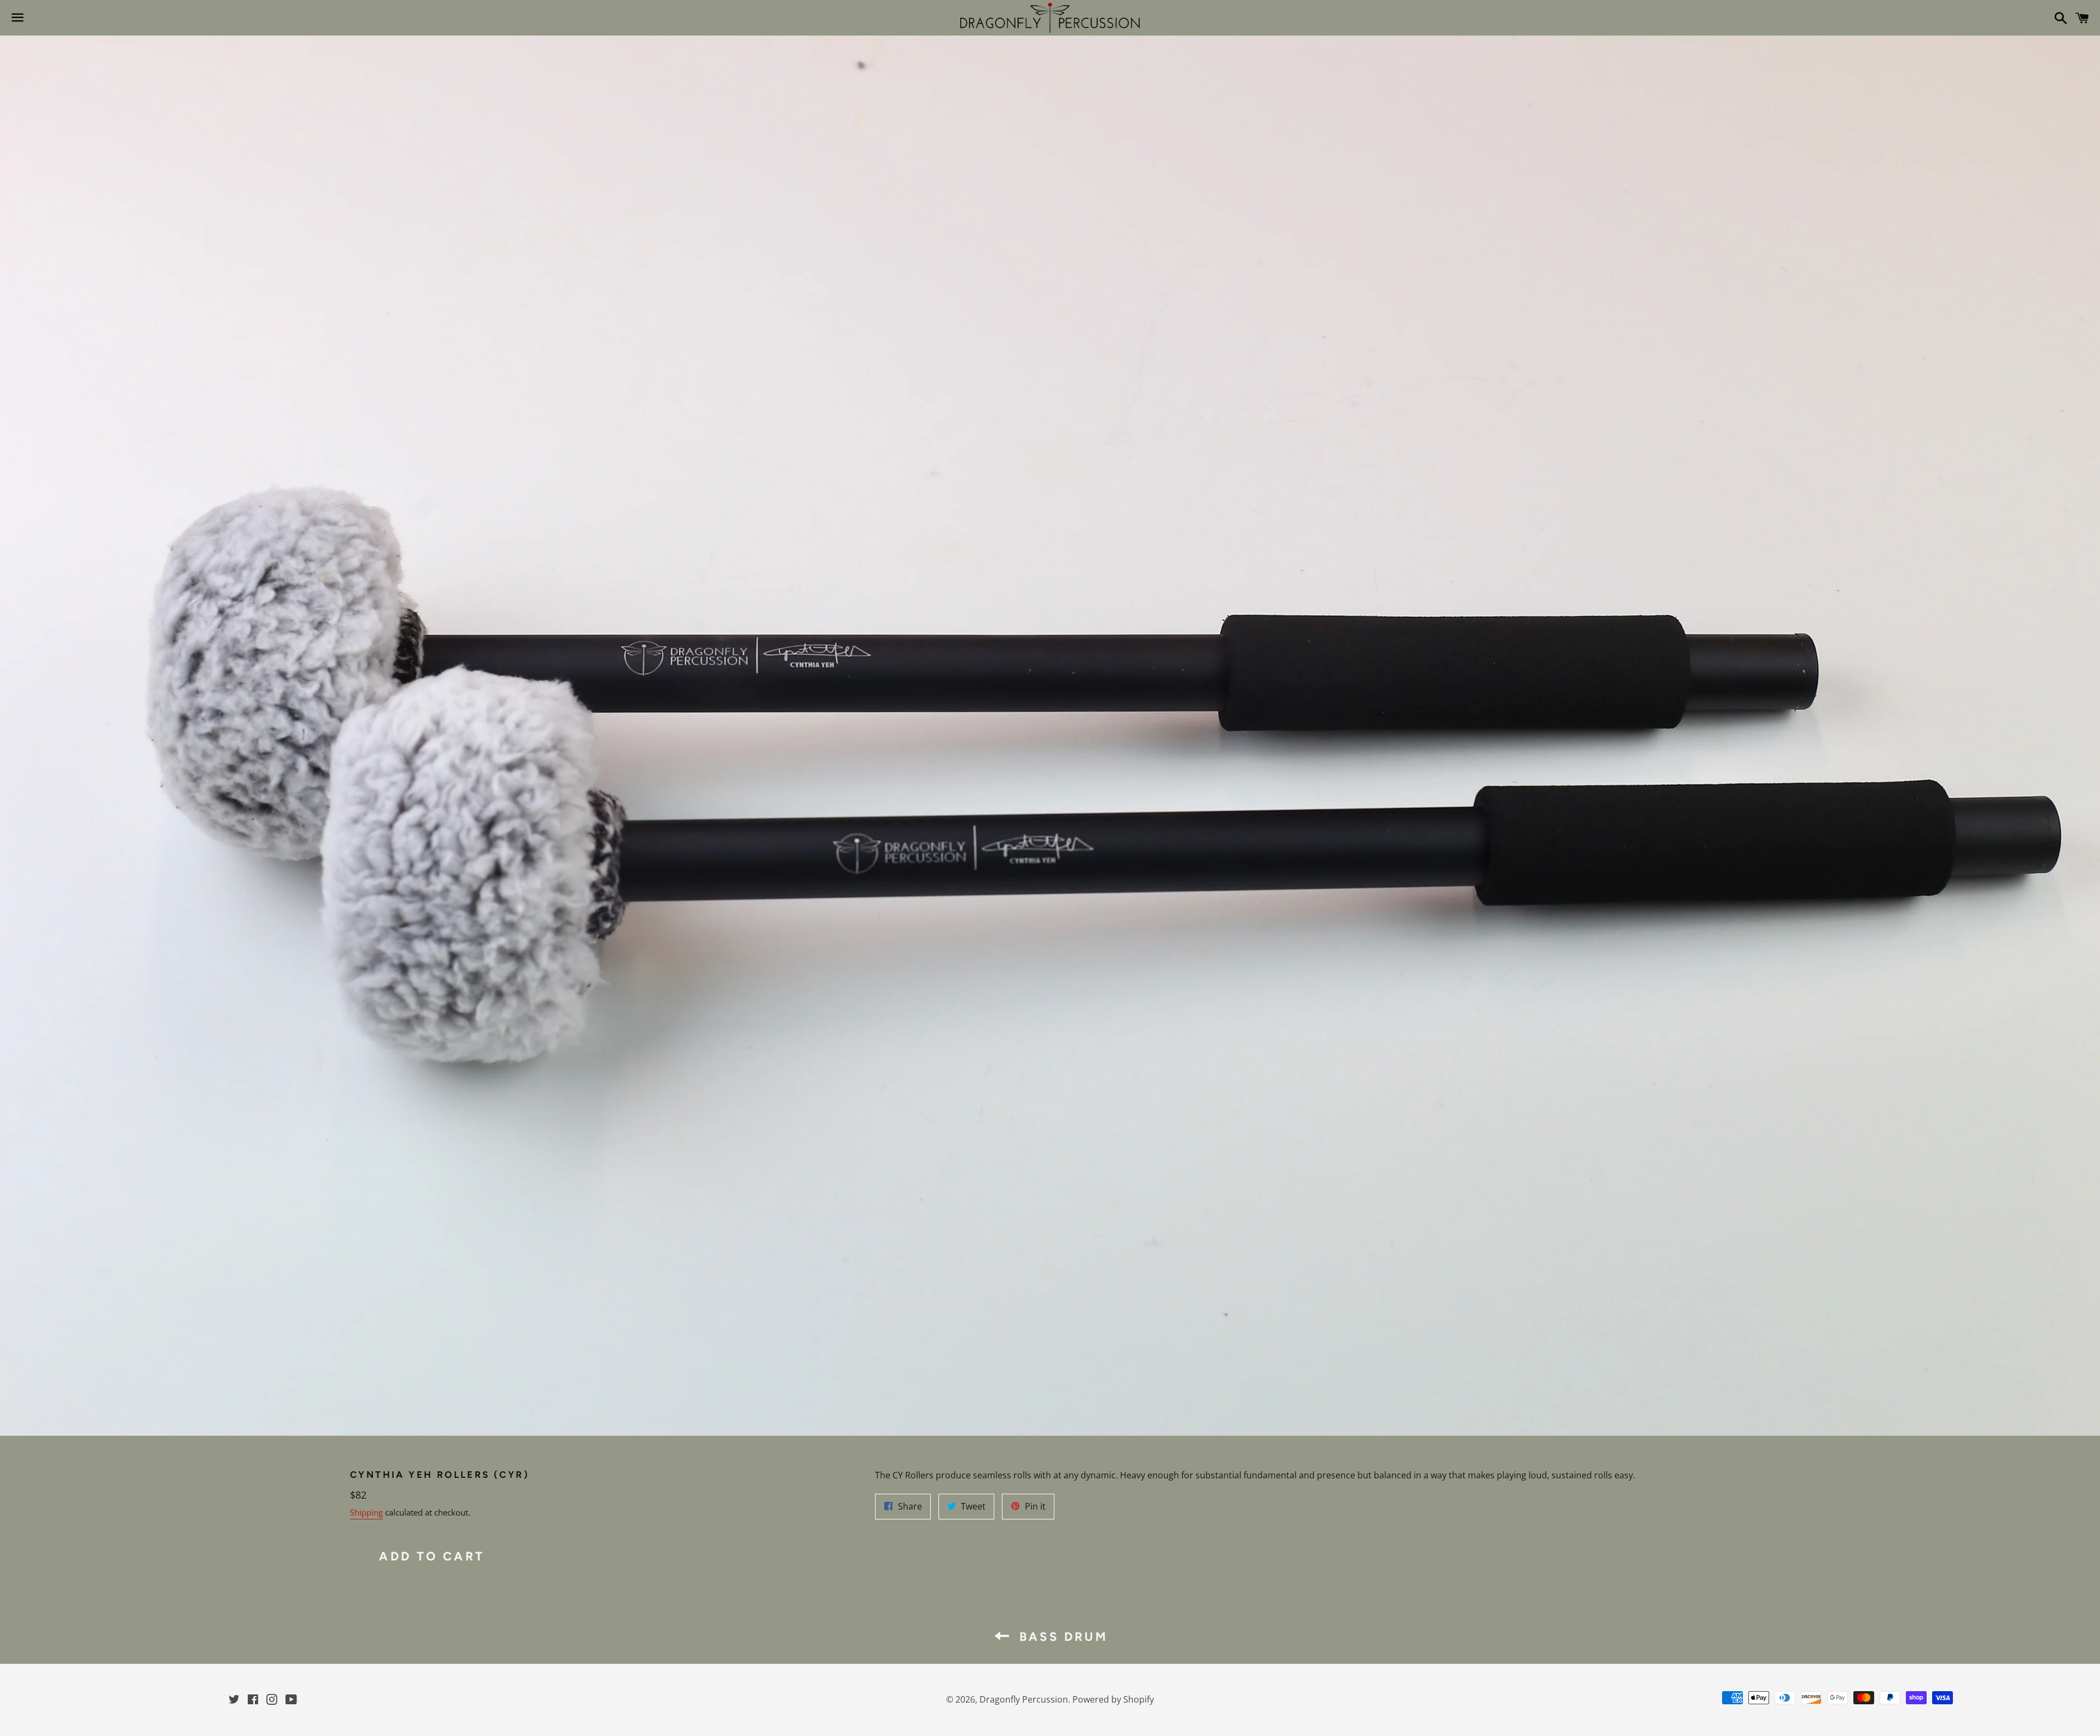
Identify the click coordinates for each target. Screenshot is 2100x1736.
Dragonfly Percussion (1024, 1699)
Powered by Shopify (1113, 1699)
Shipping (366, 1512)
